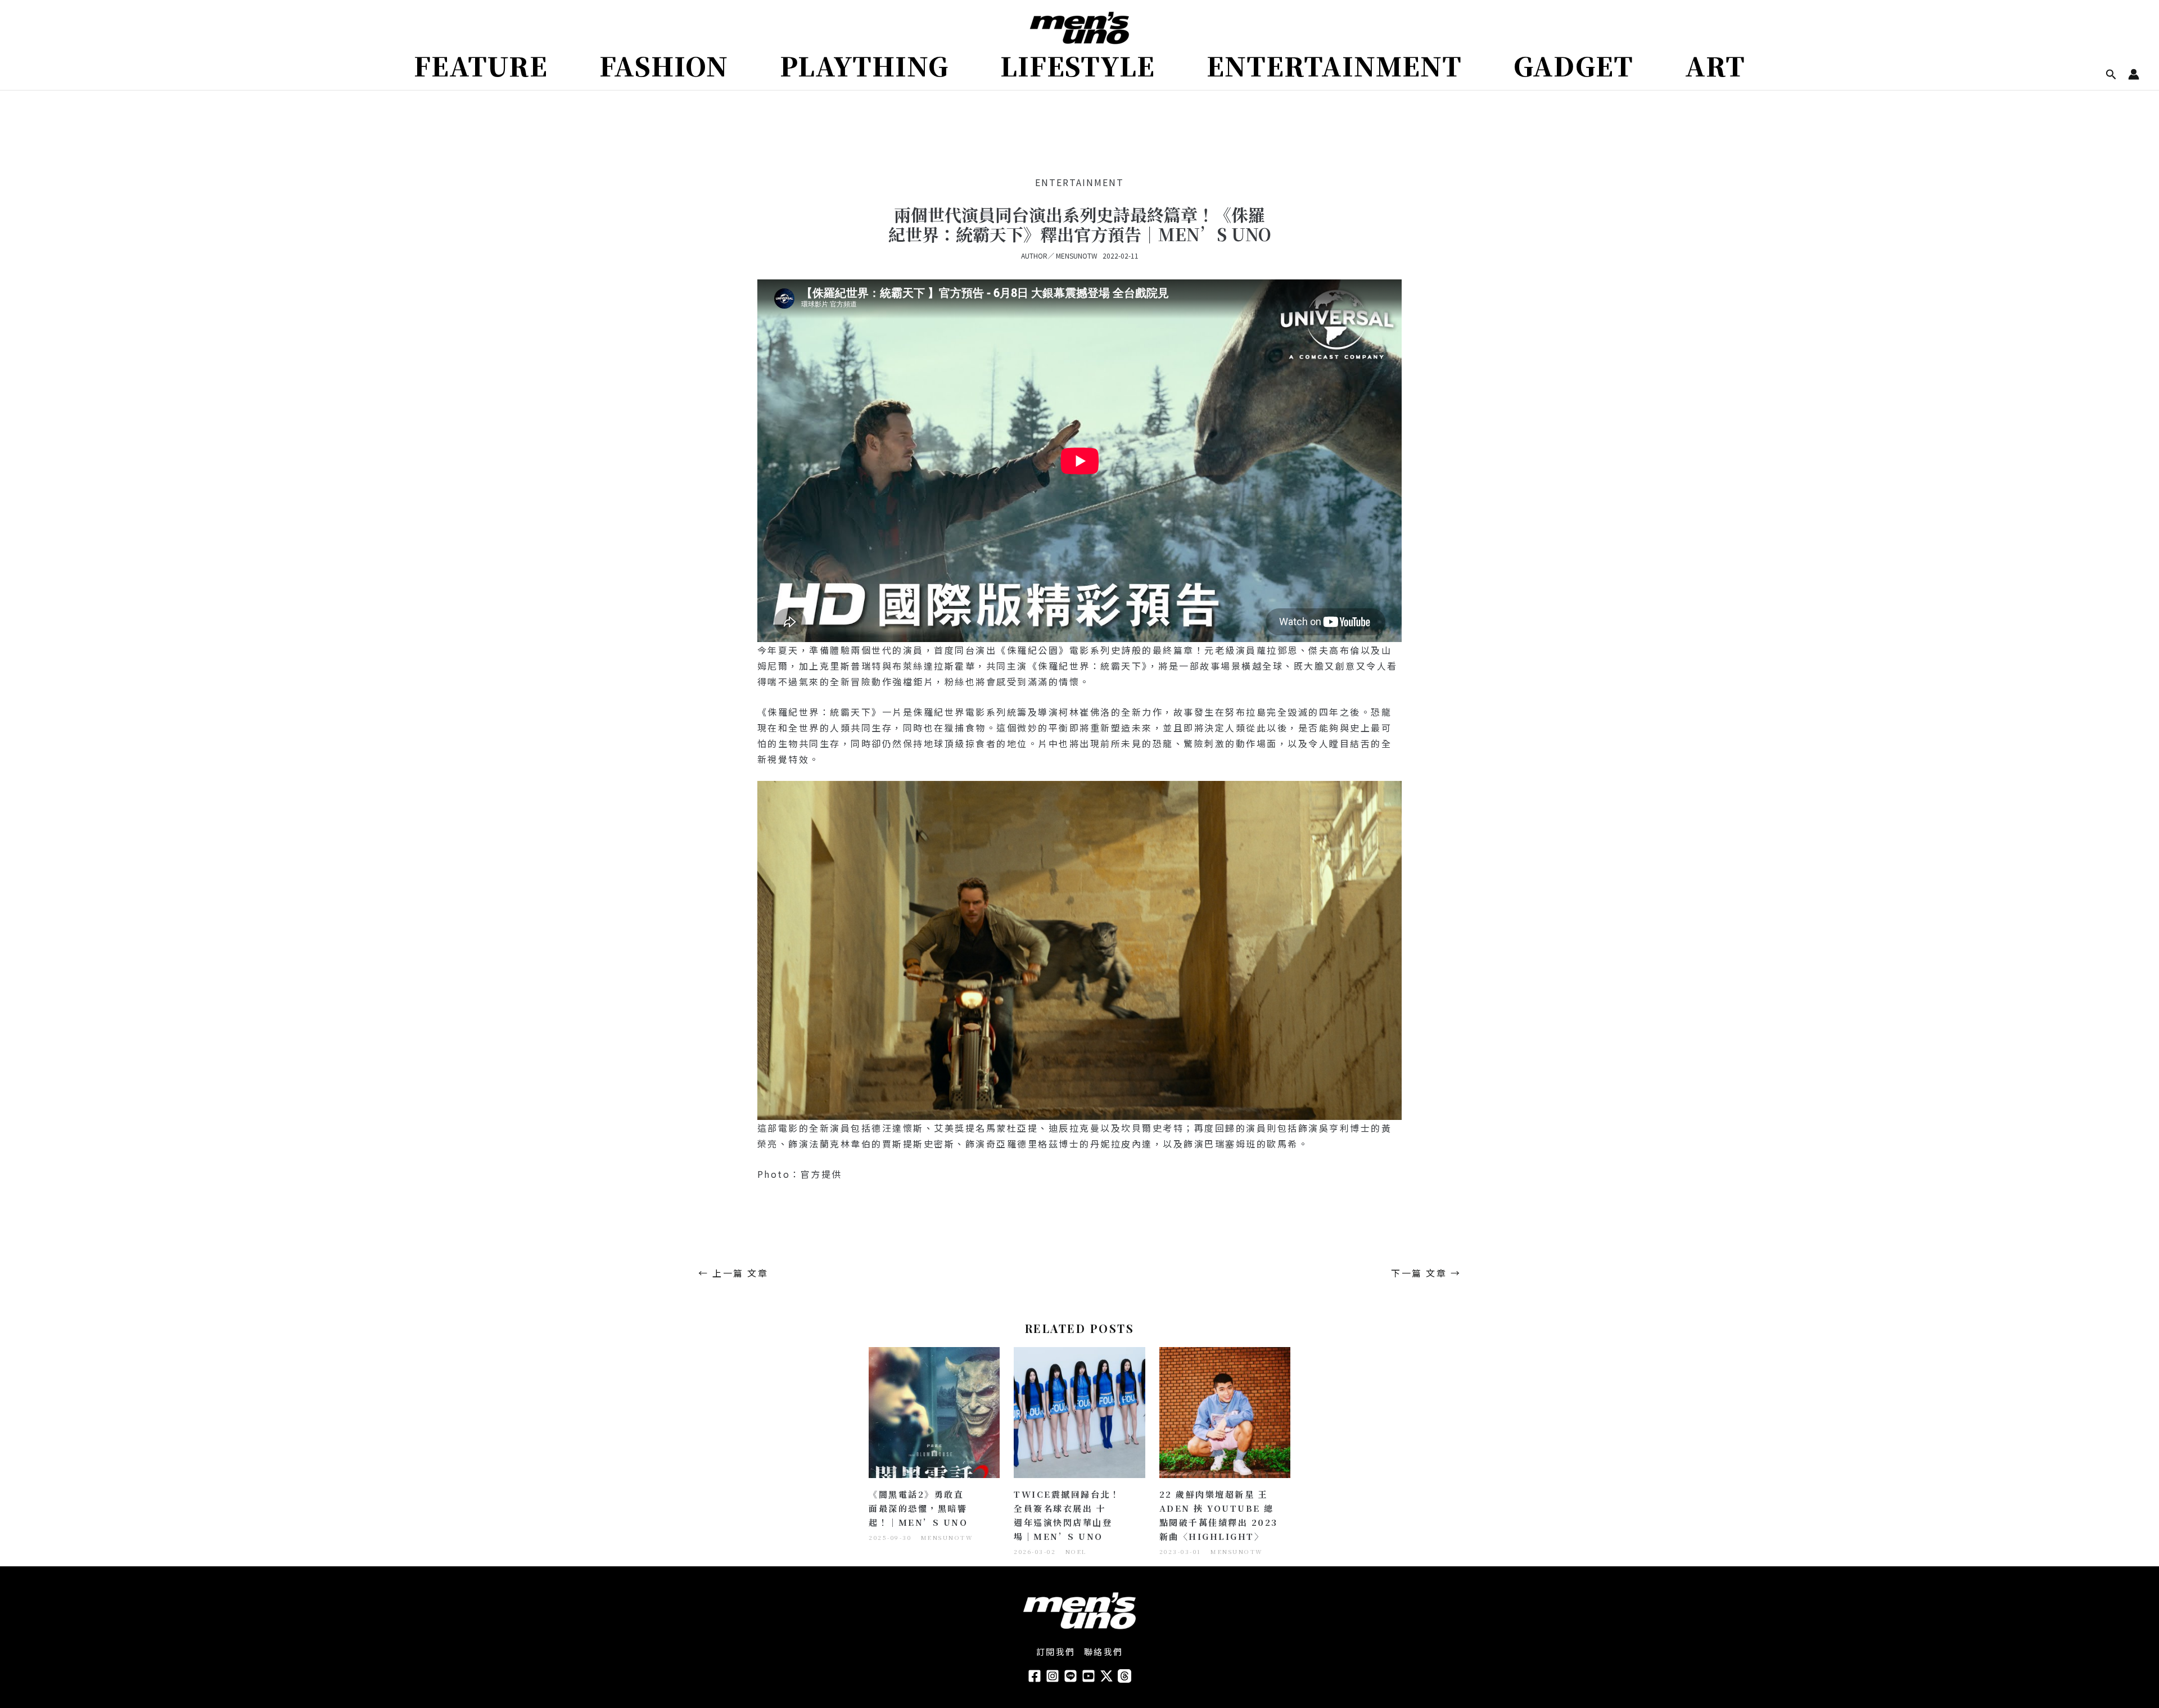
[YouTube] (1088, 1676)
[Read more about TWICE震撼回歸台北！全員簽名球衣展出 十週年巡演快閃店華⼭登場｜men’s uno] (1079, 1411)
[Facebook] (1035, 1676)
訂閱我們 (1056, 1651)
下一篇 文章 (1426, 1273)
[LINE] (1071, 1676)
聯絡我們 (1104, 1651)
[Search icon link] (2111, 75)
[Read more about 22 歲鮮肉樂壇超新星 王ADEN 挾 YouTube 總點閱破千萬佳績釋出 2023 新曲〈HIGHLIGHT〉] (1225, 1411)
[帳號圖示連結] (2134, 74)
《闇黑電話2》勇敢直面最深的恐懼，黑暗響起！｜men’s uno (918, 1508)
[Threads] (1124, 1676)
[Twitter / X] (1106, 1676)
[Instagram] (1053, 1676)
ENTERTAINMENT (1079, 182)
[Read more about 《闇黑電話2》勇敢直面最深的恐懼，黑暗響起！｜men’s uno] (934, 1411)
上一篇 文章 (733, 1273)
